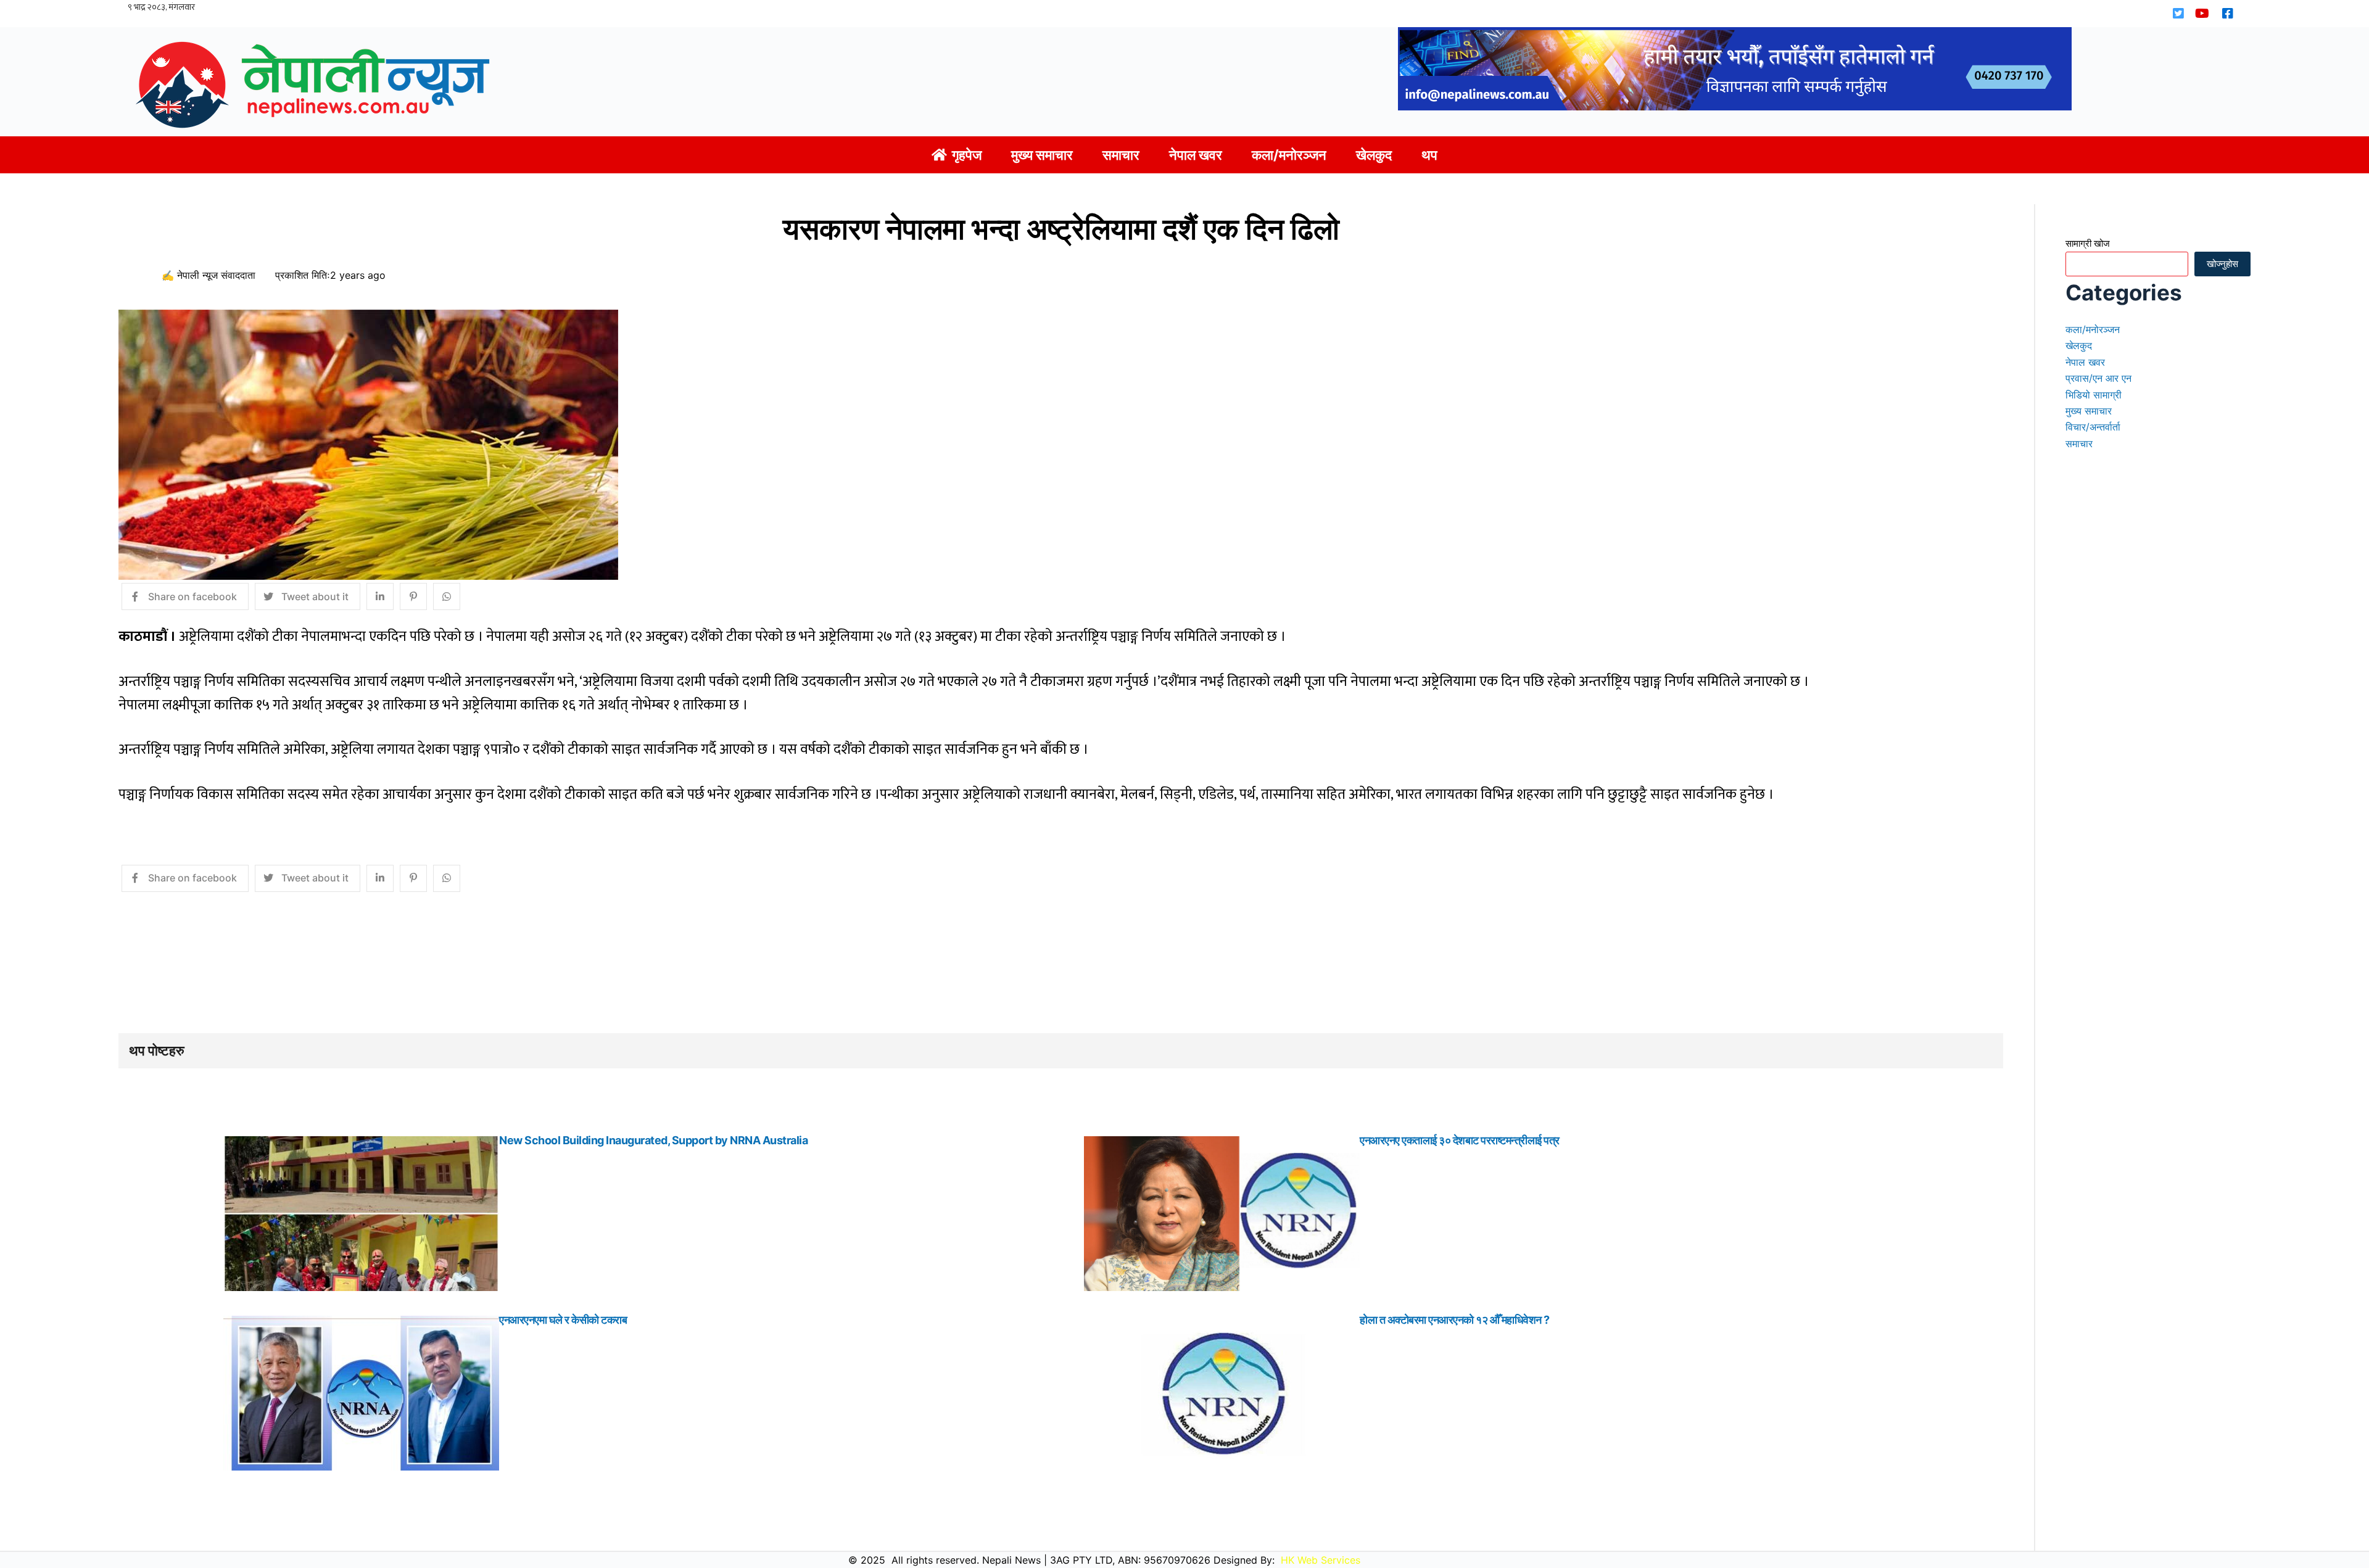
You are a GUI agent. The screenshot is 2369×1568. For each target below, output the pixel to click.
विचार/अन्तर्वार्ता (2093, 427)
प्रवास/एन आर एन (2098, 378)
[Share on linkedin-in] (380, 596)
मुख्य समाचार (2089, 411)
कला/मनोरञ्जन (2093, 329)
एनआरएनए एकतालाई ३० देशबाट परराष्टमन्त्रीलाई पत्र (1460, 1140)
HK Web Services (1321, 1560)
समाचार (2079, 444)
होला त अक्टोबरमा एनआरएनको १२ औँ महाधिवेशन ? (1455, 1320)
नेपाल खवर (2085, 362)
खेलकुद (2079, 345)
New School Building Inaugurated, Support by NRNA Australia (653, 1140)
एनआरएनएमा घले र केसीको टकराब (563, 1320)
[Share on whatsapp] (447, 596)
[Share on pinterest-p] (413, 596)
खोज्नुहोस (2222, 264)
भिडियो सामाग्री (2094, 395)
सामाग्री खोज (2088, 243)
